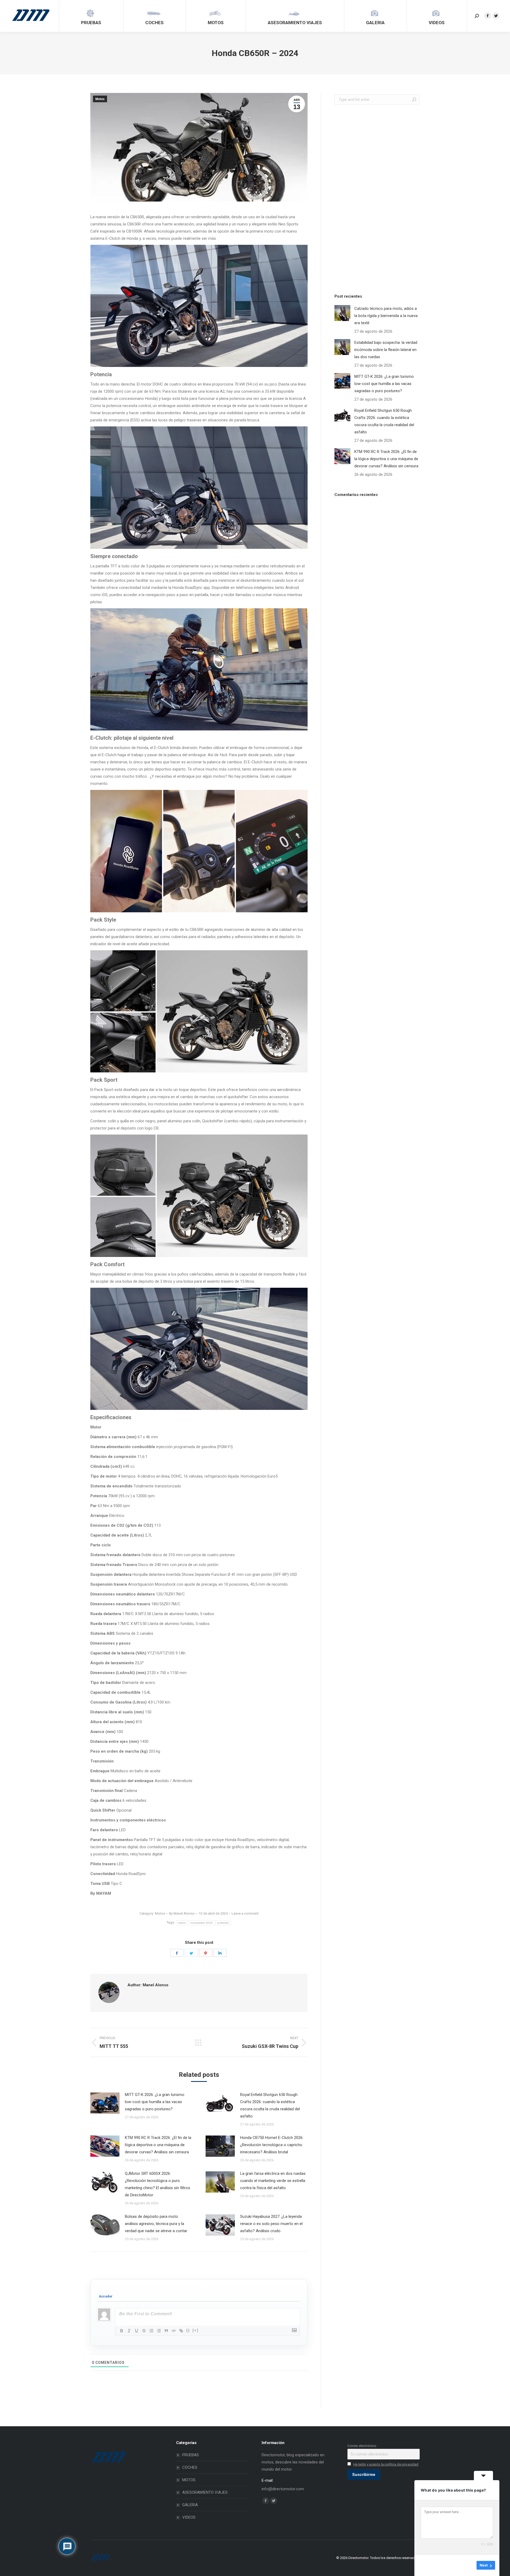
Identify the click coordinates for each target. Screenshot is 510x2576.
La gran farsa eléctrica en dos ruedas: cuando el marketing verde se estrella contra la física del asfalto (273, 2181)
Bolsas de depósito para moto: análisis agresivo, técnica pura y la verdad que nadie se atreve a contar (156, 2224)
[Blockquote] (166, 2331)
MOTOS (189, 2480)
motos (182, 1923)
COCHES (190, 2467)
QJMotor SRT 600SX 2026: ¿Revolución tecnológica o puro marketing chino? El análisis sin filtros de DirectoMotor (158, 2184)
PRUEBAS (191, 2455)
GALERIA (190, 2505)
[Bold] (122, 2331)
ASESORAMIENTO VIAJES (205, 2492)
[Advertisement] (374, 198)
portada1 (223, 1923)
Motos (100, 99)
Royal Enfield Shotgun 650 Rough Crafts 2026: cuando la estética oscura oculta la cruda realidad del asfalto (270, 2105)
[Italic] (129, 2331)
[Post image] (105, 2103)
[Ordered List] (151, 2331)
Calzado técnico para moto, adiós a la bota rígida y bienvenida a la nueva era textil (386, 316)
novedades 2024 (201, 1923)
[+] (195, 2330)
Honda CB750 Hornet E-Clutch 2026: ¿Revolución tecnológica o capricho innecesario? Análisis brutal (272, 2145)
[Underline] (137, 2331)
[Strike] (144, 2331)
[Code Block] (174, 2331)
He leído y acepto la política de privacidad (386, 2464)
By (182, 1913)
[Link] (181, 2331)
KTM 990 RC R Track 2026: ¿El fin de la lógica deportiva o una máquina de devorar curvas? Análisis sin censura (158, 2145)
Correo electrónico (362, 2446)
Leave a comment (245, 1913)
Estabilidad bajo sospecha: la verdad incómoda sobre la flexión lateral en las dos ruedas (386, 350)
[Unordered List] (159, 2331)
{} (188, 2330)
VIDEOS (189, 2517)
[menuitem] (91, 16)
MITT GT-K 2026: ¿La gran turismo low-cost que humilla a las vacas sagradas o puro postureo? (155, 2102)
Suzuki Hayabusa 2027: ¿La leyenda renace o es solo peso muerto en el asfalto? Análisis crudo (271, 2224)
